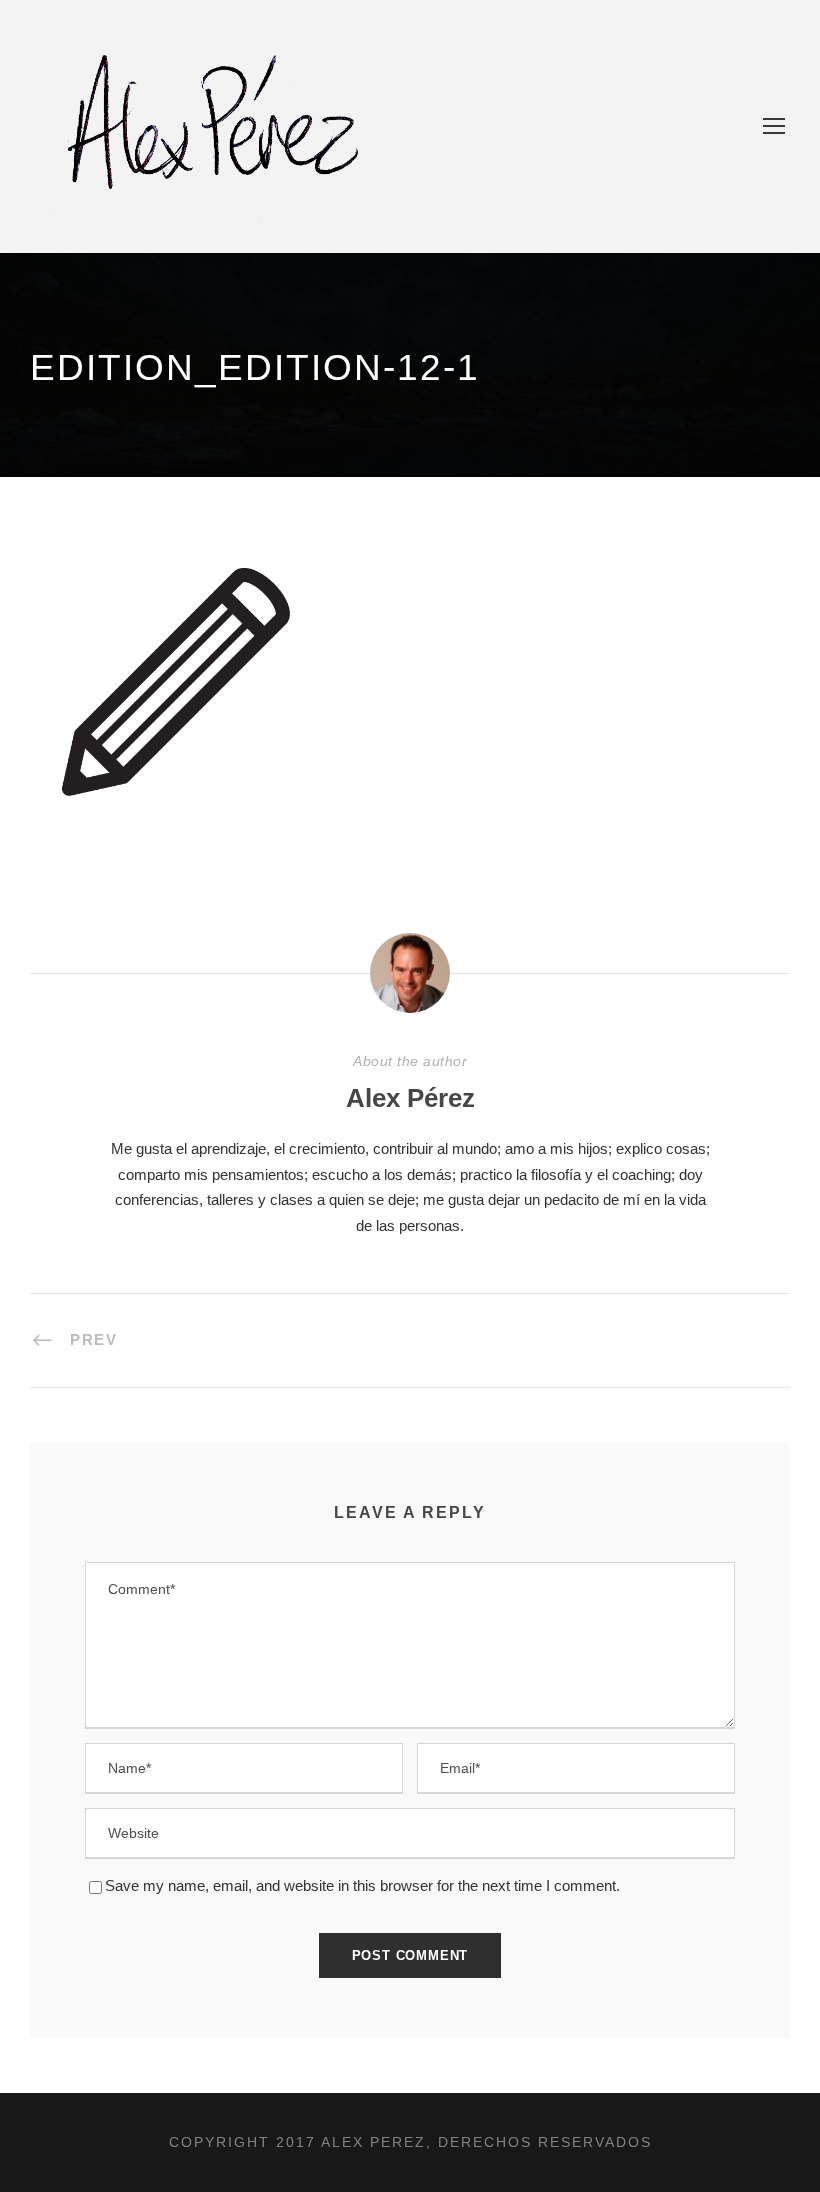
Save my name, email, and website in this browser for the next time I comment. (362, 1885)
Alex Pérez (410, 1098)
